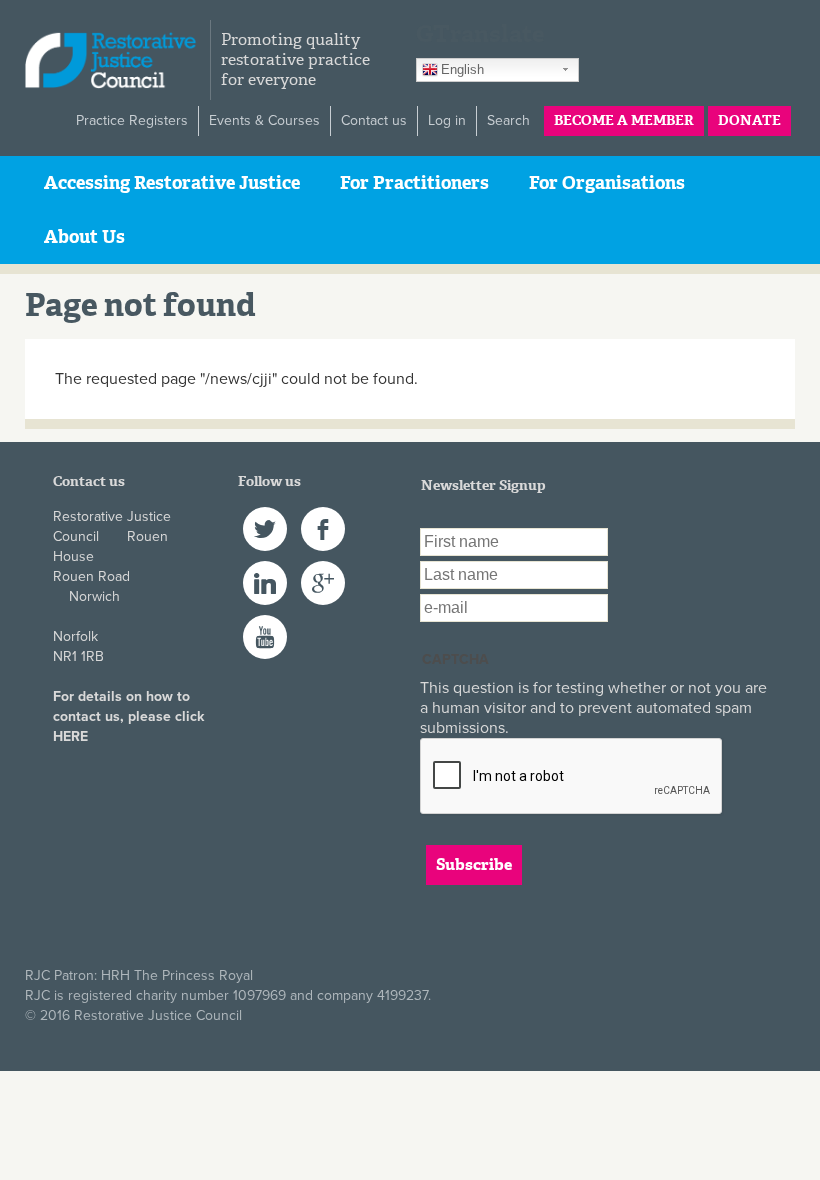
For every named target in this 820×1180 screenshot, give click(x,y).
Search (508, 120)
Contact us (374, 120)
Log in (447, 120)
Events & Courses (264, 120)
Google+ (323, 570)
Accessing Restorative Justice (172, 183)
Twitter (263, 516)
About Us (84, 237)
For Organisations (607, 183)
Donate (749, 120)
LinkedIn (265, 570)
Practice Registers (132, 120)
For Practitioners (414, 183)
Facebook (323, 516)
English (462, 69)
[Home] (117, 60)
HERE (70, 736)
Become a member (624, 120)
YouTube (265, 624)
